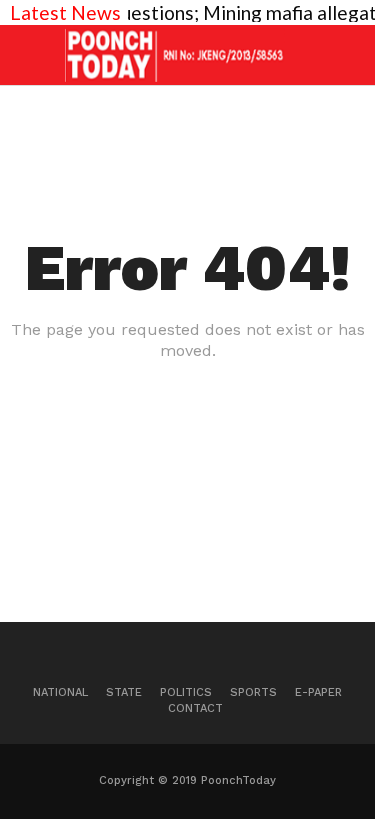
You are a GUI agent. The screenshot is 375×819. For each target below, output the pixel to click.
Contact (195, 708)
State (124, 692)
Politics (186, 692)
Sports (253, 692)
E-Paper (318, 692)
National (60, 692)
